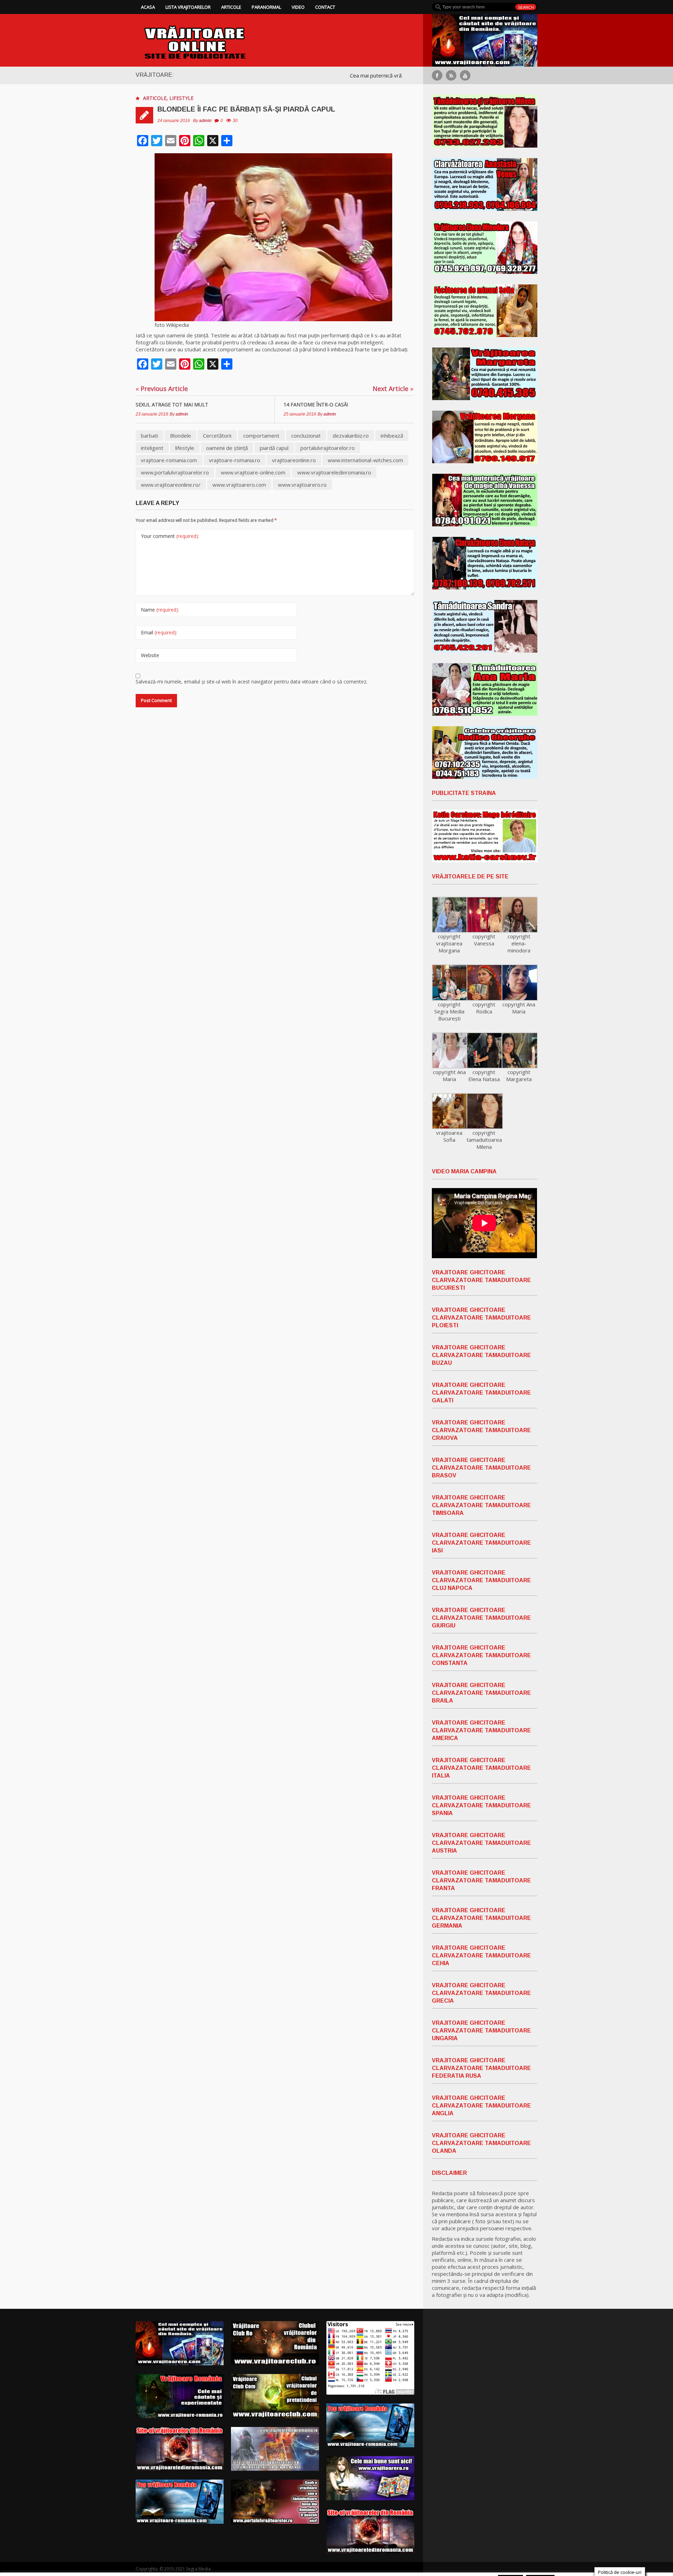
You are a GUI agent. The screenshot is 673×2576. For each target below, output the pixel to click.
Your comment (170, 536)
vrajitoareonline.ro (294, 460)
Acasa (148, 7)
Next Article (393, 389)
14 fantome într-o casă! (316, 404)
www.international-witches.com (365, 460)
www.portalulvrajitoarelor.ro (175, 472)
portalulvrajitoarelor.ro (328, 448)
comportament (261, 436)
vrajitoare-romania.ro (234, 460)
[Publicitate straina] (485, 836)
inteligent (152, 448)
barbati (149, 436)
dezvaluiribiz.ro (351, 436)
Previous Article (162, 389)
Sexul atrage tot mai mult (172, 404)
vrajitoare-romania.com (169, 460)
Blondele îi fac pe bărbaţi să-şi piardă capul (246, 109)
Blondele (181, 436)
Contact (325, 7)
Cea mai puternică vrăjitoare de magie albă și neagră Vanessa (330, 75)
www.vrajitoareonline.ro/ (171, 485)
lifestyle (185, 448)
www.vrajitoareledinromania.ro (334, 472)
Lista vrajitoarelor (188, 7)
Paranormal (266, 7)
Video (298, 7)
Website (150, 655)
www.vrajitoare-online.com (253, 472)
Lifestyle (181, 98)
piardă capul (274, 448)
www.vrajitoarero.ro (302, 485)
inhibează (392, 436)
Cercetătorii (217, 436)
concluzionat (306, 436)
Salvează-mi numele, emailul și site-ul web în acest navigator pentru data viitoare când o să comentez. (251, 682)
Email (159, 632)
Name (160, 610)
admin (205, 121)
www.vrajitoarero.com (239, 485)
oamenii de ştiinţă (227, 448)
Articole (231, 7)
